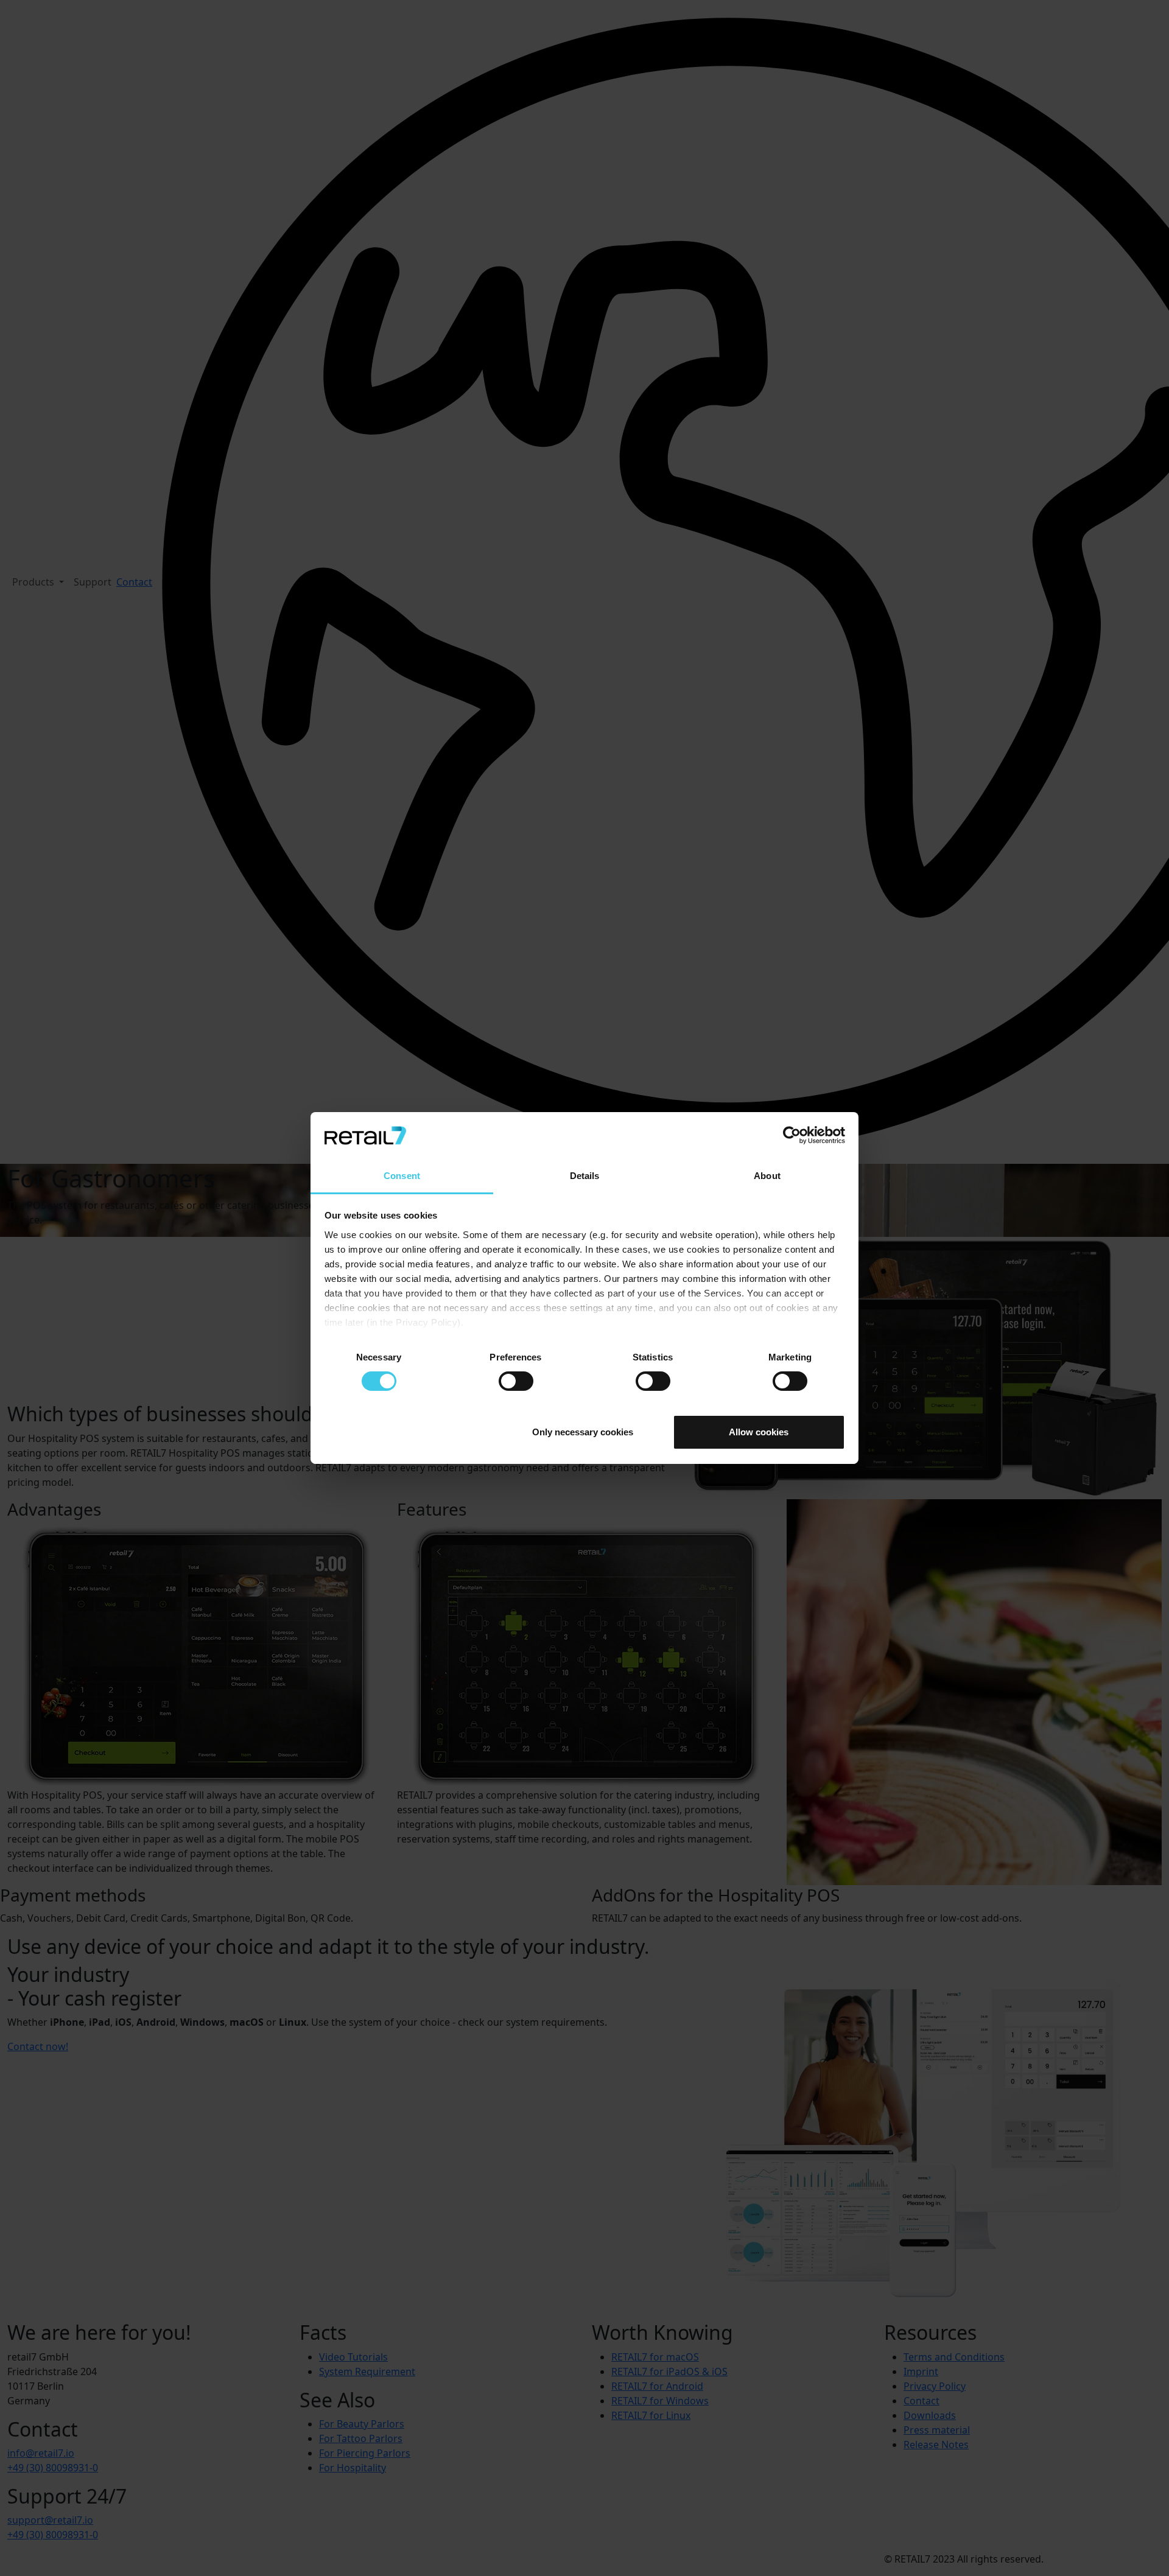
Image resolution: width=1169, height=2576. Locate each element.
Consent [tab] (402, 1176)
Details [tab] (585, 1176)
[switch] (516, 1381)
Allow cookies (759, 1432)
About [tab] (767, 1176)
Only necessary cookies (583, 1432)
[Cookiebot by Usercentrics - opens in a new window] (792, 1135)
